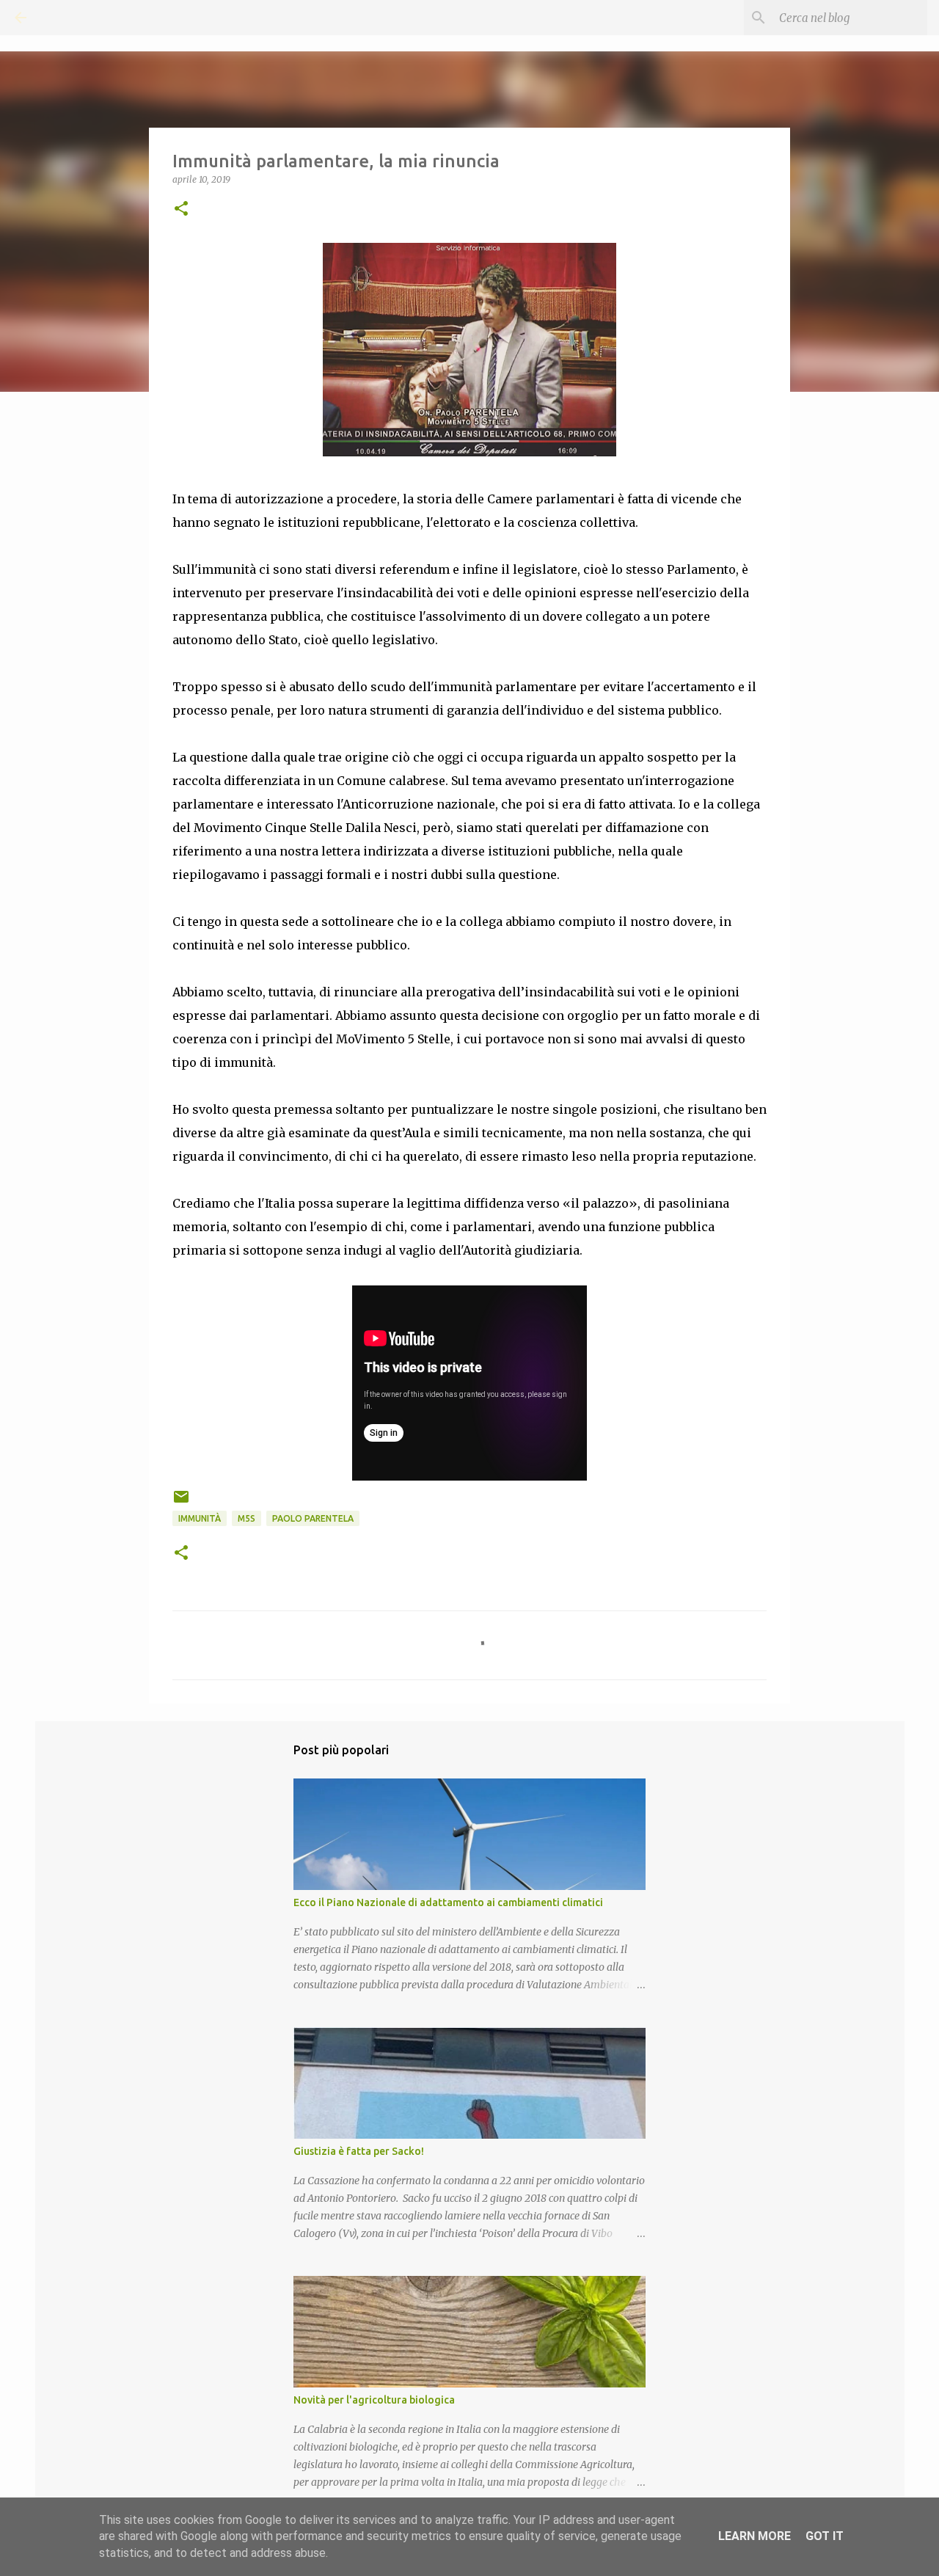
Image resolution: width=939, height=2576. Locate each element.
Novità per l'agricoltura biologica (374, 2400)
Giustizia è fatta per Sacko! (359, 2151)
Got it (825, 2536)
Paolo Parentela (313, 1518)
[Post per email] (181, 1502)
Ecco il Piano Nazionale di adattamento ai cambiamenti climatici (448, 1902)
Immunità (200, 1518)
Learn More (755, 2536)
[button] (181, 209)
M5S (246, 1518)
